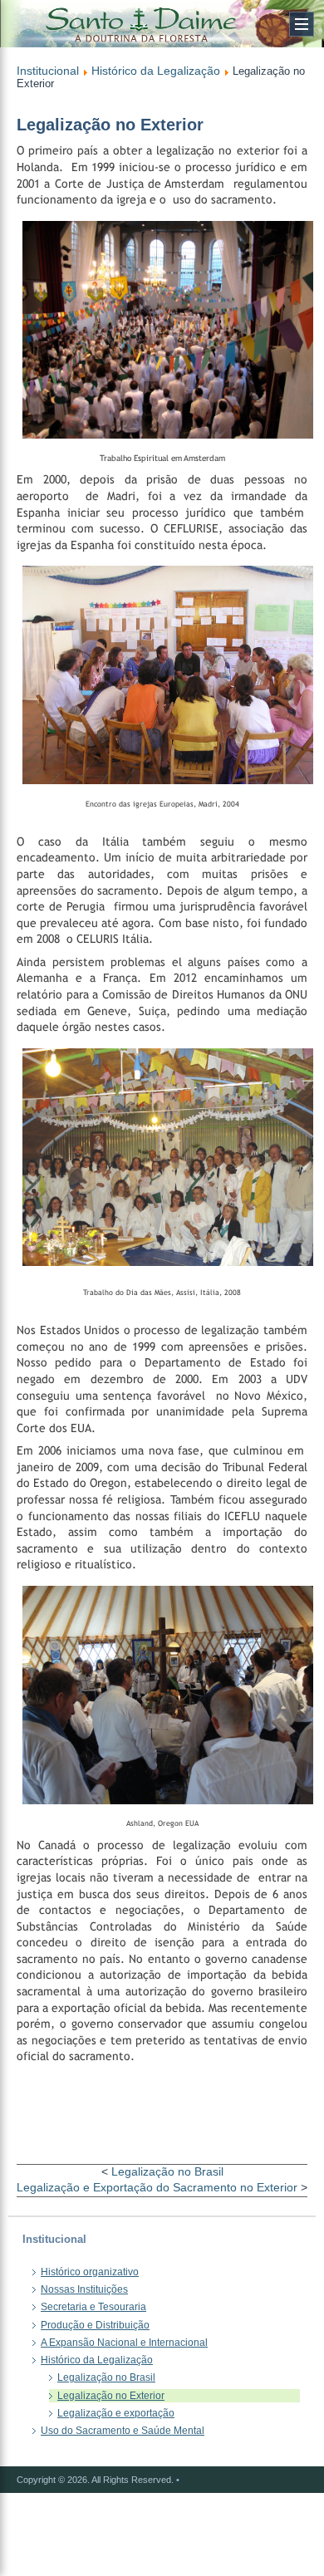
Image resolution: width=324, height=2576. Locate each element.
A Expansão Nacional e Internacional (124, 2343)
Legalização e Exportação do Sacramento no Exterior (157, 2187)
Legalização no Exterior (111, 2396)
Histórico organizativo (90, 2272)
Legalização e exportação (116, 2413)
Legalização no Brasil (167, 2171)
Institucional (48, 71)
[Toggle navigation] (302, 24)
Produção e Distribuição (95, 2325)
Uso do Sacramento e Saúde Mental (123, 2431)
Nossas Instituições (84, 2289)
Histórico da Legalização (156, 71)
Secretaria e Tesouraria (93, 2307)
